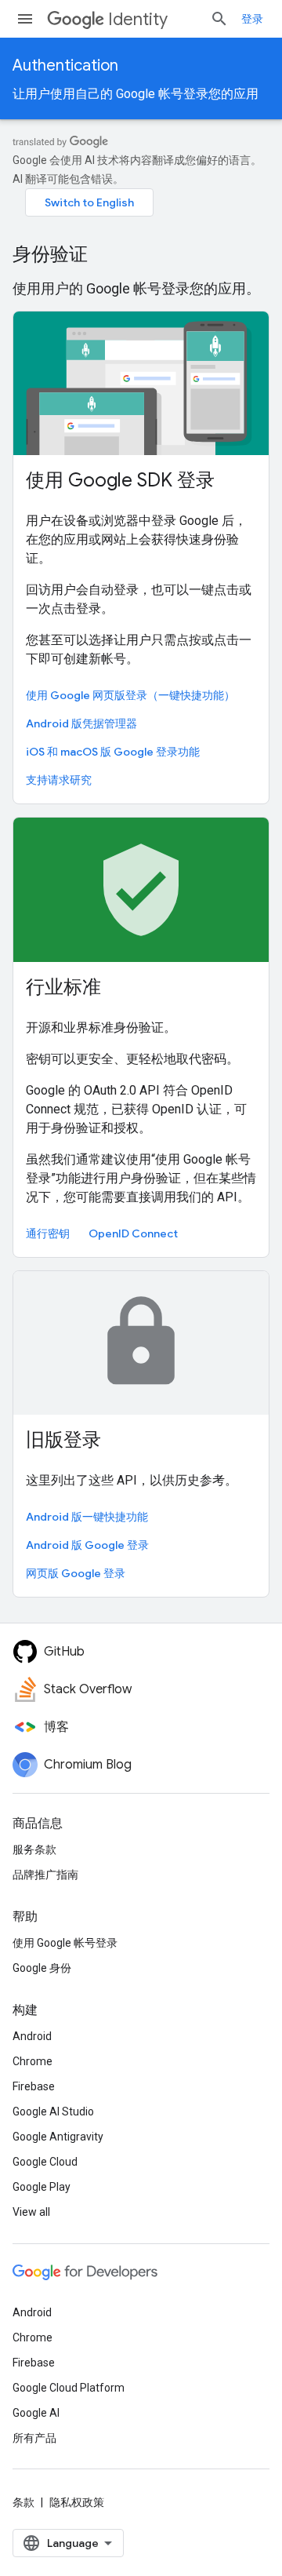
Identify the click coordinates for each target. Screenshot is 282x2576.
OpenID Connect (133, 1233)
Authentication (65, 66)
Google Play (42, 2187)
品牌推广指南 (45, 1875)
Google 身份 (42, 1968)
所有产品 (34, 2438)
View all (31, 2212)
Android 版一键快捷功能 (87, 1517)
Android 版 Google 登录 (87, 1545)
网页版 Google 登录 (76, 1573)
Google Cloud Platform (69, 2388)
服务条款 (34, 1849)
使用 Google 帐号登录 (65, 1943)
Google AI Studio (53, 2111)
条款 (23, 2502)
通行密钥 (48, 1233)
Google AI (36, 2413)
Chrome (33, 2061)
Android (32, 2036)
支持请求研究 (59, 780)
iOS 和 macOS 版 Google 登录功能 (113, 752)
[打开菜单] (25, 19)
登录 (252, 19)
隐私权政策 (77, 2502)
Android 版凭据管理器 (81, 723)
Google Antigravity (58, 2137)
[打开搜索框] (219, 19)
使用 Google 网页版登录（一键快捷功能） (130, 695)
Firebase (34, 2086)
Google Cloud (45, 2162)
